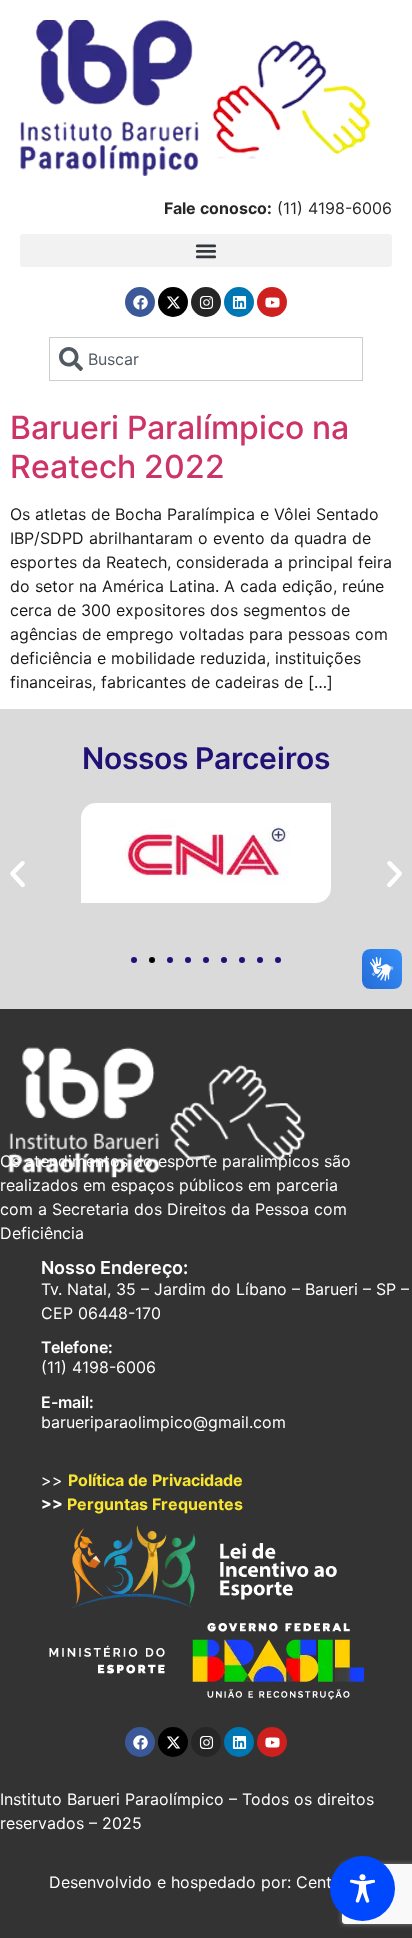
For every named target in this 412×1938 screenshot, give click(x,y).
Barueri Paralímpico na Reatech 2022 (179, 446)
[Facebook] (140, 302)
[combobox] (206, 359)
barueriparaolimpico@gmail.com (163, 1422)
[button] (206, 250)
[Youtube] (272, 302)
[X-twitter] (173, 302)
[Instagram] (206, 302)
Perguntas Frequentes (155, 1504)
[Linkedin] (239, 302)
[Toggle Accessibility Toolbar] (362, 1888)
